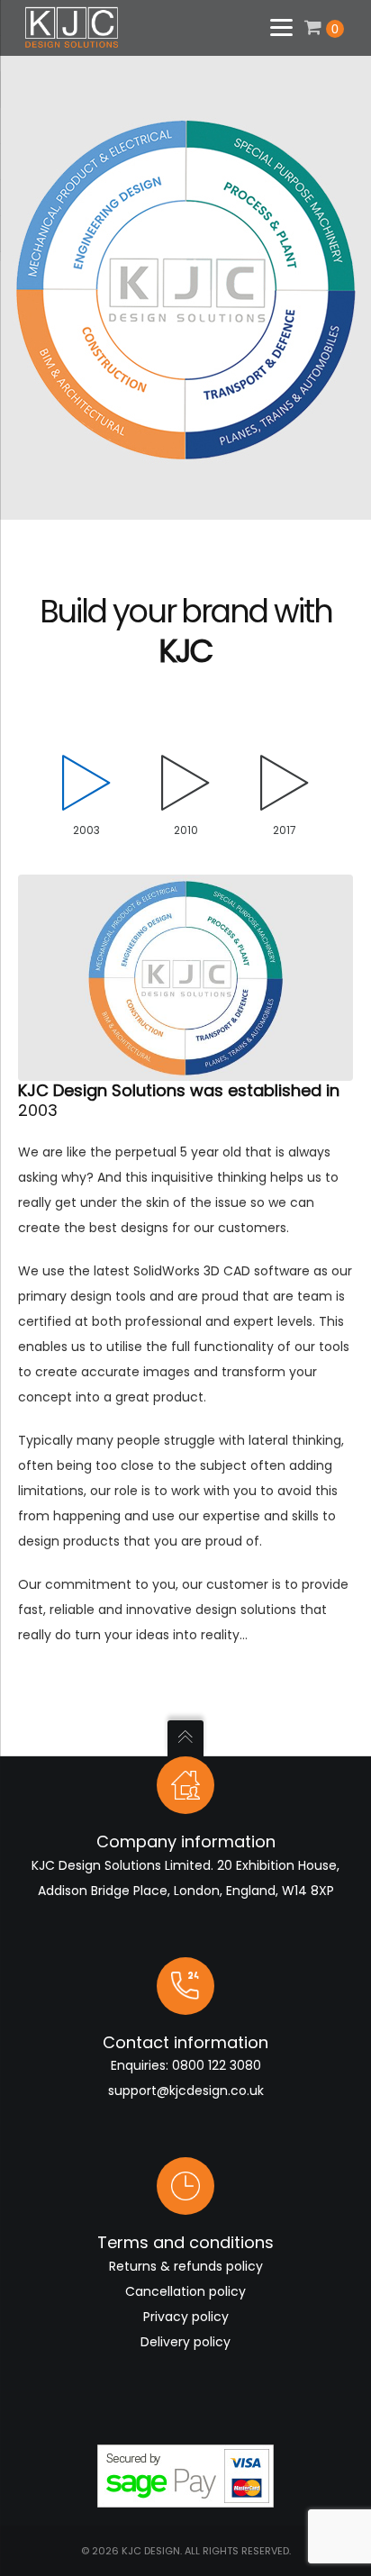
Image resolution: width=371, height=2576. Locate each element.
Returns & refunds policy (186, 2266)
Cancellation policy (185, 2291)
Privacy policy (186, 2317)
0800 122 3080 (217, 2065)
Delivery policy (185, 2342)
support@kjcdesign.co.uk (186, 2091)
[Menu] (281, 25)
